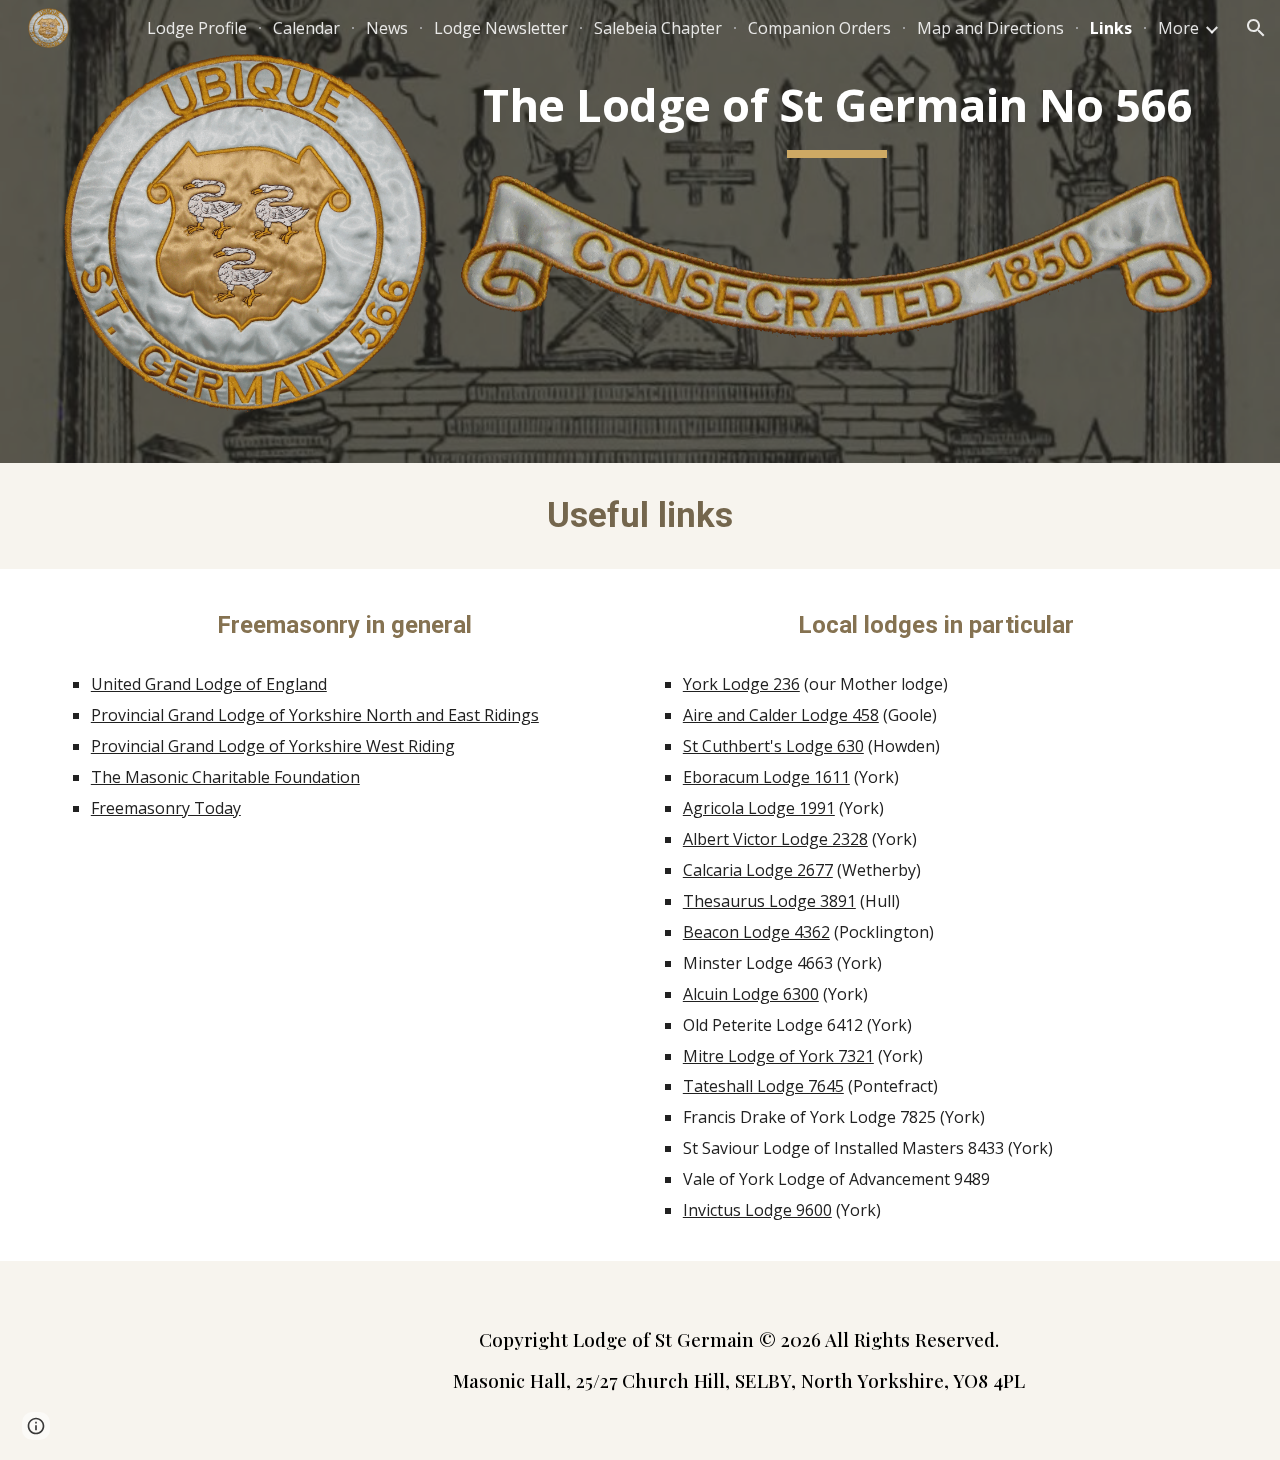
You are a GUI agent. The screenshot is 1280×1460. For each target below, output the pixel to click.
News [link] (387, 28)
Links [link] (1111, 28)
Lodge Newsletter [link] (501, 28)
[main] (837, 111)
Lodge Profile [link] (197, 28)
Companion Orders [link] (819, 28)
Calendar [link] (306, 28)
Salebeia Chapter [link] (658, 28)
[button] (1256, 28)
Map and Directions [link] (990, 28)
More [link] (1178, 28)
